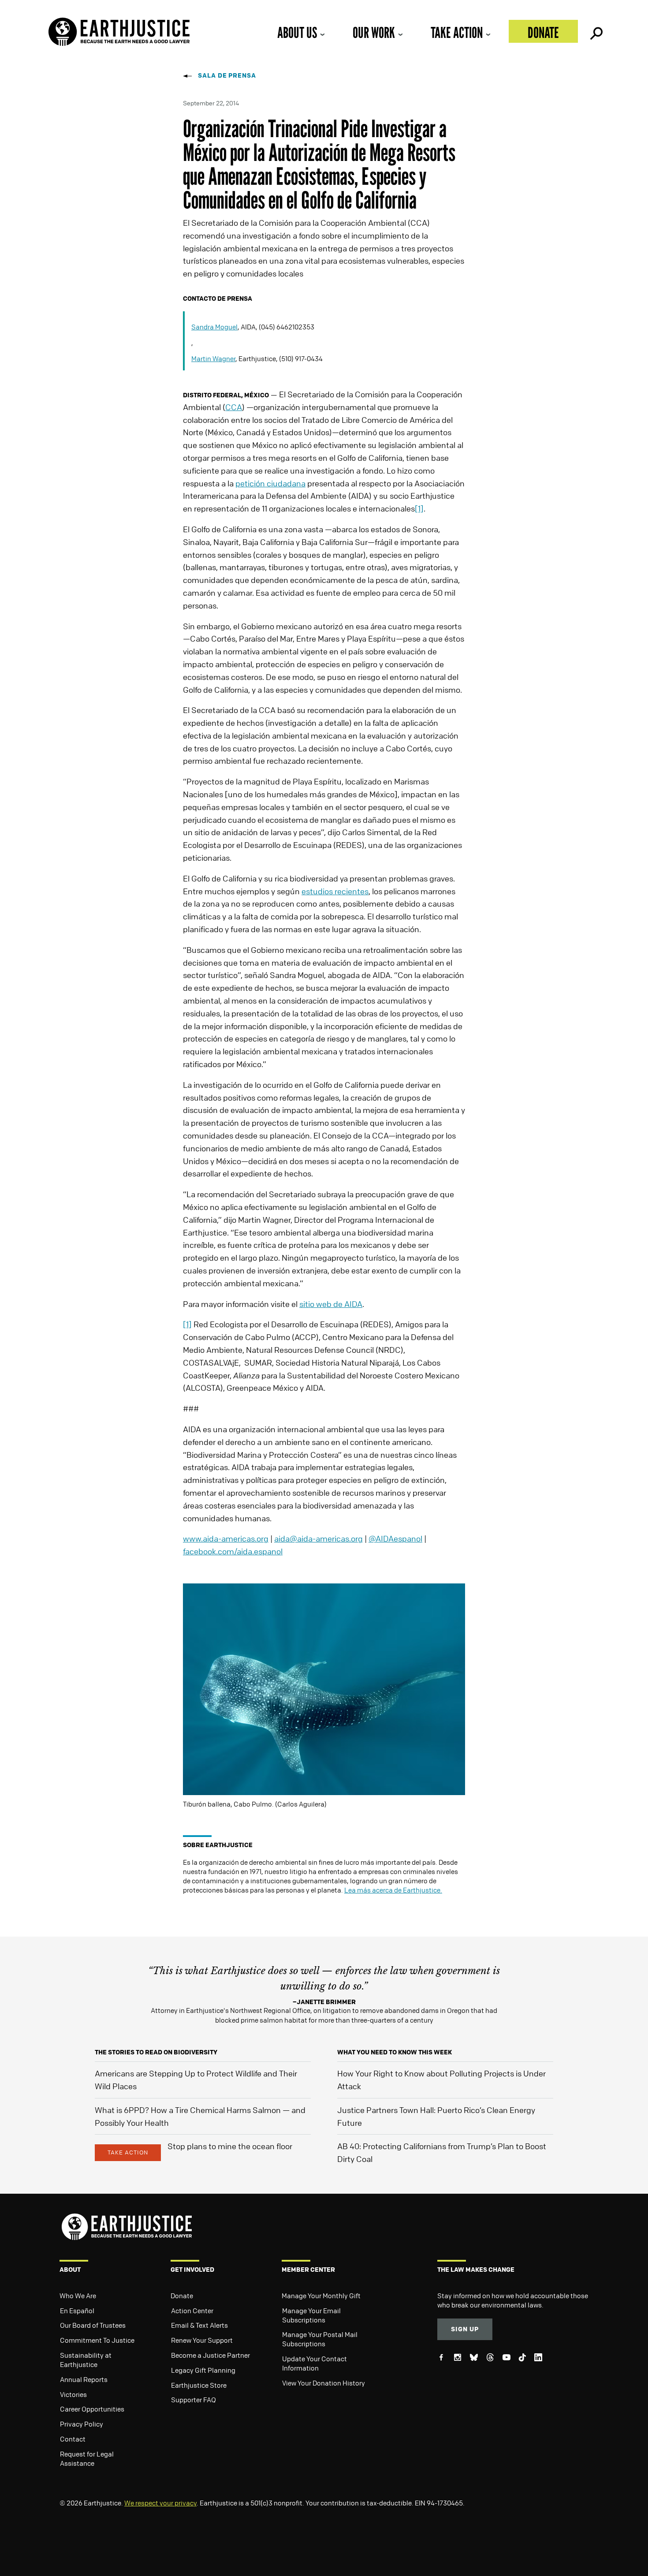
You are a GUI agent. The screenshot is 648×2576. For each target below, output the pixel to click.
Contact (73, 2439)
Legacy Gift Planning (203, 2370)
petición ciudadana (270, 483)
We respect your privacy (160, 2503)
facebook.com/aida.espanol (233, 1551)
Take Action (457, 32)
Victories (73, 2394)
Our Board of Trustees (93, 2325)
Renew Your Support (202, 2340)
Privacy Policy (82, 2424)
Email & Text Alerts (199, 2325)
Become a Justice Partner (210, 2355)
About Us (297, 32)
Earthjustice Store (199, 2385)
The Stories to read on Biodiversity (156, 2052)
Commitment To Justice (97, 2340)
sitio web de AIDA (331, 1304)
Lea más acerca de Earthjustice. (393, 1890)
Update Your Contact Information (315, 2363)
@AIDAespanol (395, 1538)
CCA (234, 407)
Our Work (374, 32)
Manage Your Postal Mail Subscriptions (320, 2339)
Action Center (192, 2311)
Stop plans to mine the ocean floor (230, 2146)
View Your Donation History (324, 2383)
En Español (77, 2311)
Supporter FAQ (194, 2400)
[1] (419, 508)
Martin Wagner (213, 358)
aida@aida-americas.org (318, 1538)
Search (596, 31)
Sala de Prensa (227, 75)
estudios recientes (335, 891)
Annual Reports (84, 2379)
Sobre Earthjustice (218, 1845)
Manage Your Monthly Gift (321, 2296)
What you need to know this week (395, 2052)
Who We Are (78, 2296)
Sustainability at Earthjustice (86, 2360)
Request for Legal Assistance (87, 2458)
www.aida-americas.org (226, 1538)
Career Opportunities (92, 2409)
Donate (543, 32)
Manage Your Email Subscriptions (311, 2315)
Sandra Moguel (214, 327)
